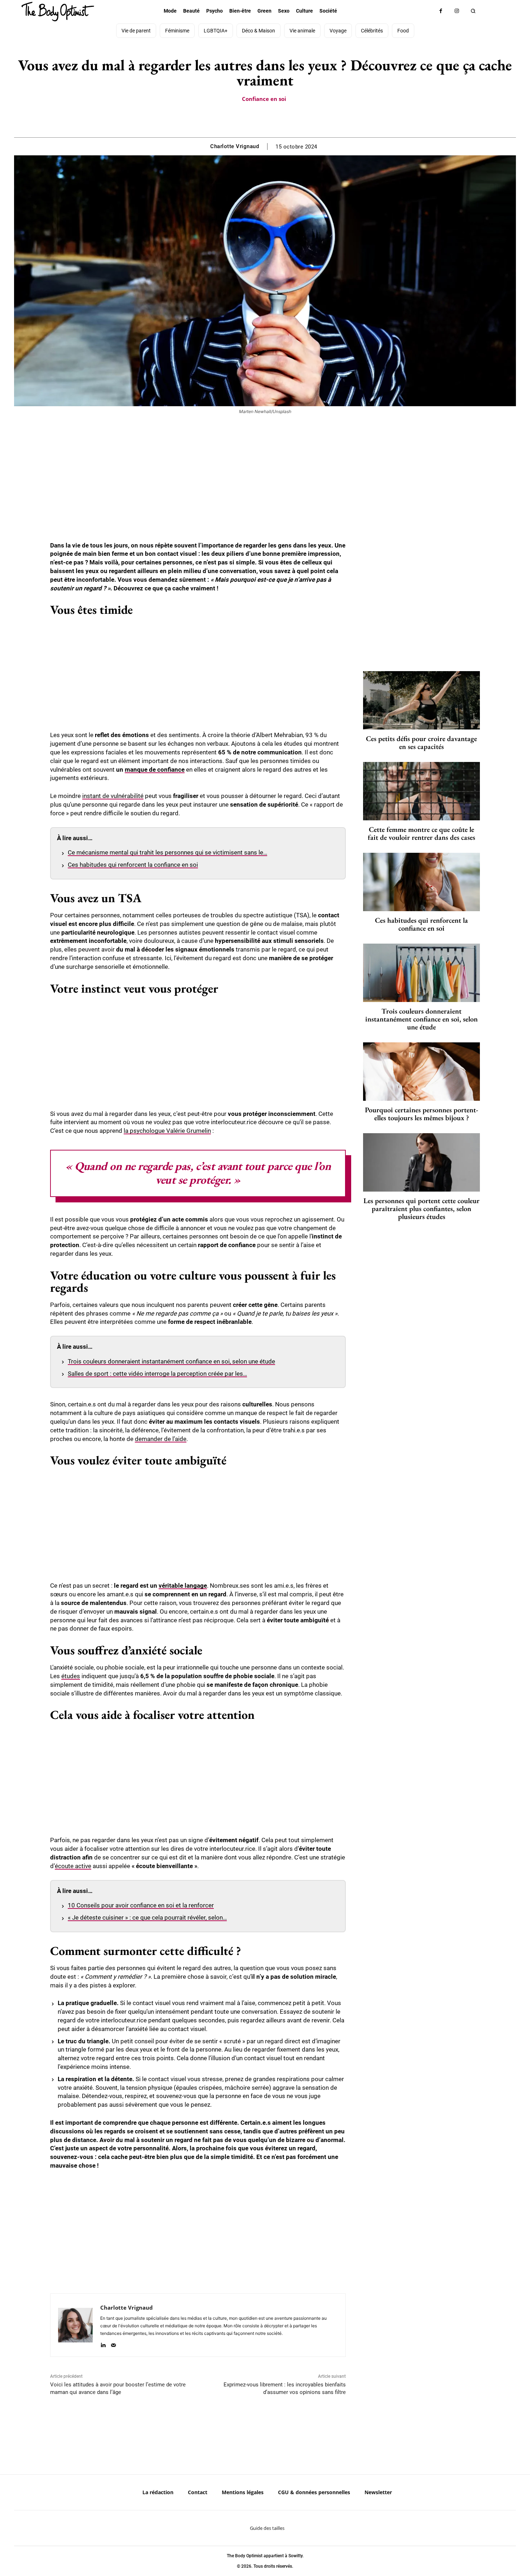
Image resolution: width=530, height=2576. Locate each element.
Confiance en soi (264, 99)
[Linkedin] (103, 2344)
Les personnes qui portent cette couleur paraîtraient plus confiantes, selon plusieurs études (421, 1209)
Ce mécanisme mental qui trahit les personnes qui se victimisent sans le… (167, 852)
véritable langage (183, 1586)
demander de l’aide (161, 1439)
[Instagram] (457, 11)
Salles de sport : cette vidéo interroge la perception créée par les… (157, 1374)
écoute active (73, 1866)
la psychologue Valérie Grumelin (167, 1131)
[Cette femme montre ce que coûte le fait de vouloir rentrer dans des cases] (421, 791)
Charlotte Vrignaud (235, 146)
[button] (473, 11)
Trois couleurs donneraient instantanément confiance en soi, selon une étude (171, 1361)
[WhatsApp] (273, 119)
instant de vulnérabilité (113, 796)
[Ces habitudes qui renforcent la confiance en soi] (421, 882)
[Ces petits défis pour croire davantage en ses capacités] (421, 700)
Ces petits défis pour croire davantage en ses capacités (421, 742)
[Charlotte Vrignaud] (75, 2325)
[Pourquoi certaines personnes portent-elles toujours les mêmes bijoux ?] (421, 1072)
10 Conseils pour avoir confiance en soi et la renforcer (141, 1905)
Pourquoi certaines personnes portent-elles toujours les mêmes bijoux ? (421, 1114)
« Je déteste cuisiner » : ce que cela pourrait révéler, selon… (147, 1917)
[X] (256, 119)
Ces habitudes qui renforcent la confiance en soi (133, 865)
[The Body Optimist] (58, 12)
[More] (290, 119)
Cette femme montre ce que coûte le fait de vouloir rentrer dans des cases (421, 833)
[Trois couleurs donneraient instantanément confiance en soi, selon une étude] (421, 973)
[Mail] (113, 2344)
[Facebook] (441, 11)
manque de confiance (155, 770)
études (71, 1676)
